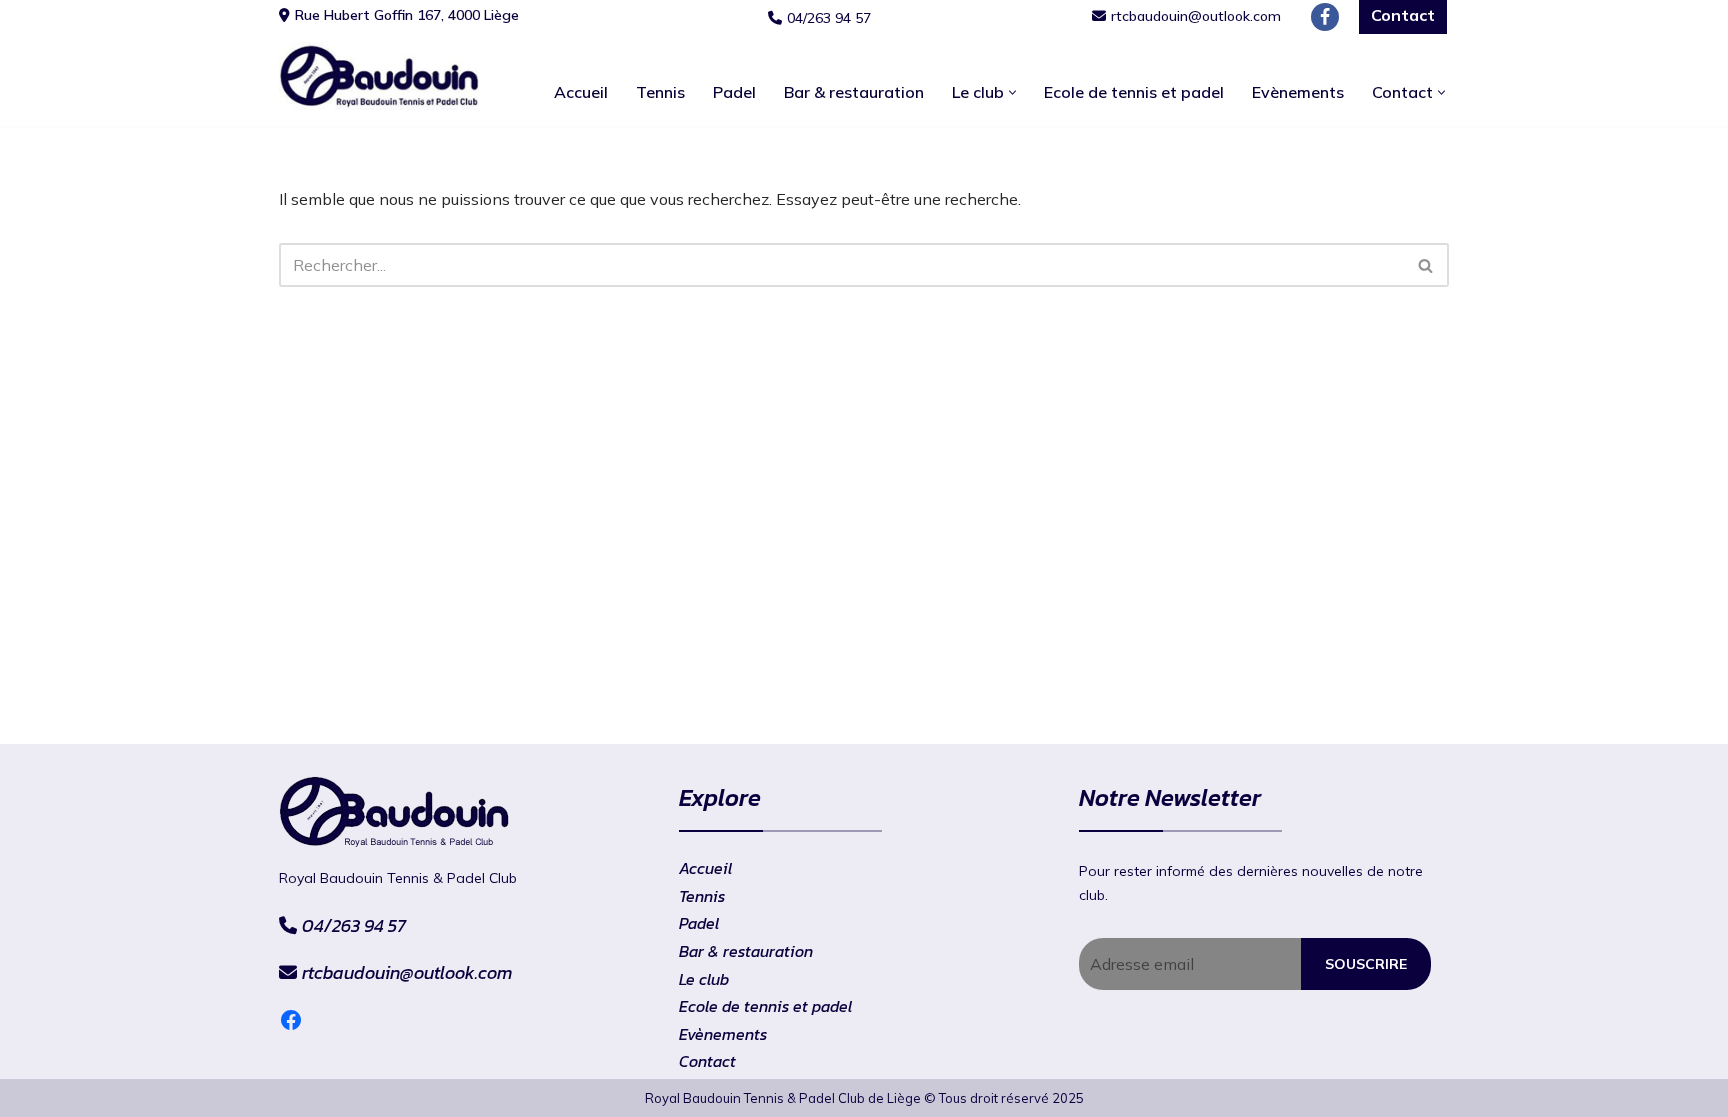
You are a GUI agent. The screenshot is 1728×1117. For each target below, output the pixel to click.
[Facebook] (1325, 17)
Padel (734, 92)
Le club (704, 979)
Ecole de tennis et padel (1134, 92)
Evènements (1298, 92)
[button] (1012, 92)
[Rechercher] (1426, 265)
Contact (707, 1061)
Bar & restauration (854, 92)
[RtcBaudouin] (379, 76)
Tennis (660, 92)
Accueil (581, 92)
